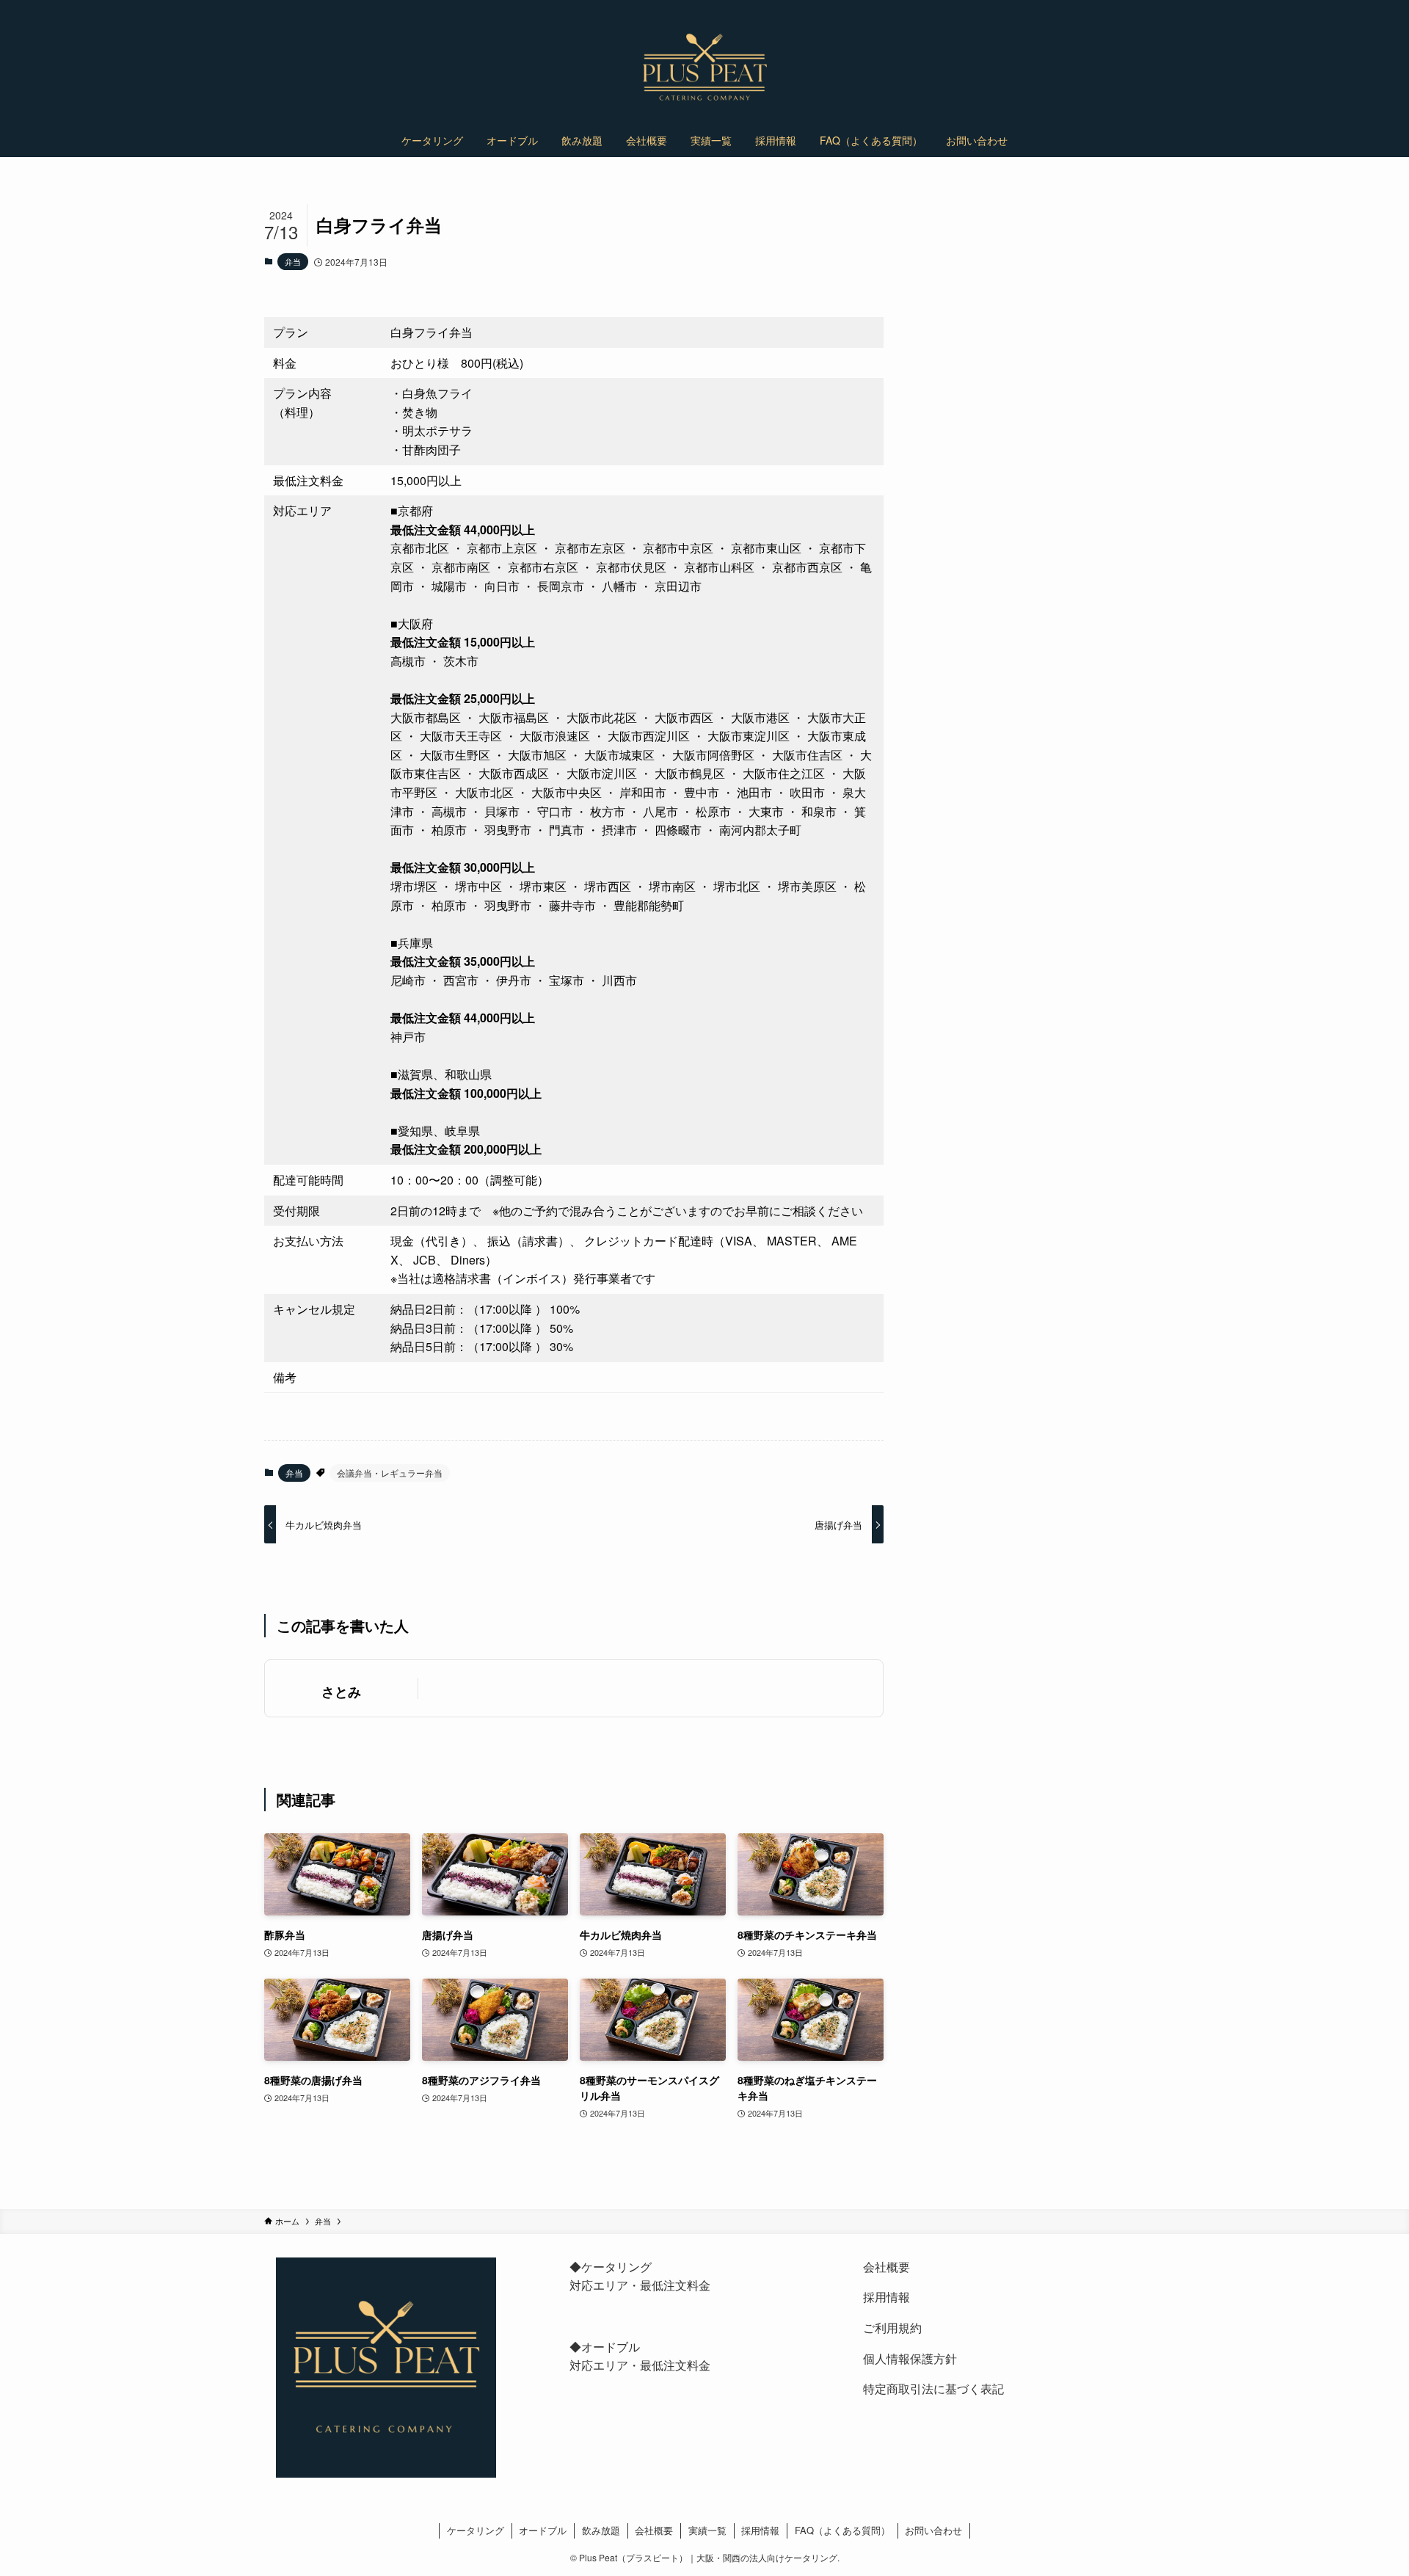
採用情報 (886, 2297)
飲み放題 (601, 2530)
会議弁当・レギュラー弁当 (390, 1473)
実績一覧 (707, 2530)
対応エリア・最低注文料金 (640, 2285)
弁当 (293, 261)
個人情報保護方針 (910, 2358)
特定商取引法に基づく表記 (933, 2388)
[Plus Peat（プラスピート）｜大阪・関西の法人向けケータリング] (704, 68)
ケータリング (476, 2530)
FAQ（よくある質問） (842, 2530)
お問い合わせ (933, 2530)
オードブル (543, 2530)
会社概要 (886, 2267)
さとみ (341, 1691)
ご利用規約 (892, 2328)
